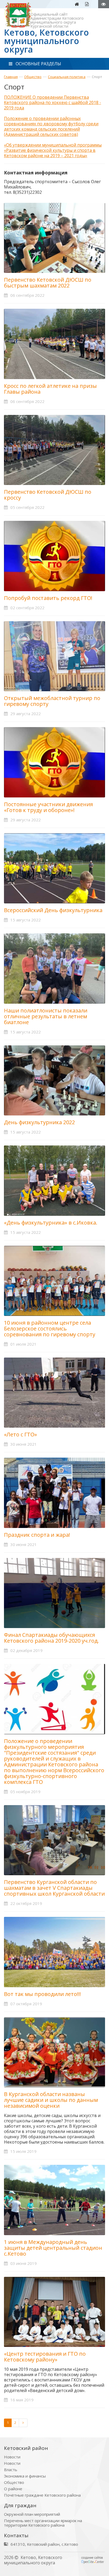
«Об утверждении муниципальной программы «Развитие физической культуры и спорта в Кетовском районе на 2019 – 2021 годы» (53, 150)
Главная (11, 77)
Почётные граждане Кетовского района (42, 2495)
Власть (11, 2470)
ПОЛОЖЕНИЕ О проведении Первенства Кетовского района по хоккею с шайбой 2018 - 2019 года (53, 102)
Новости (12, 2457)
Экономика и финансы (25, 2476)
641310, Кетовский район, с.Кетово (44, 2544)
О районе (13, 2489)
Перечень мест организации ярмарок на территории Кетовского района (43, 2523)
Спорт (97, 77)
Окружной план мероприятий (32, 2514)
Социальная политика (67, 77)
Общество (33, 77)
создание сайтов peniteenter (93, 2560)
